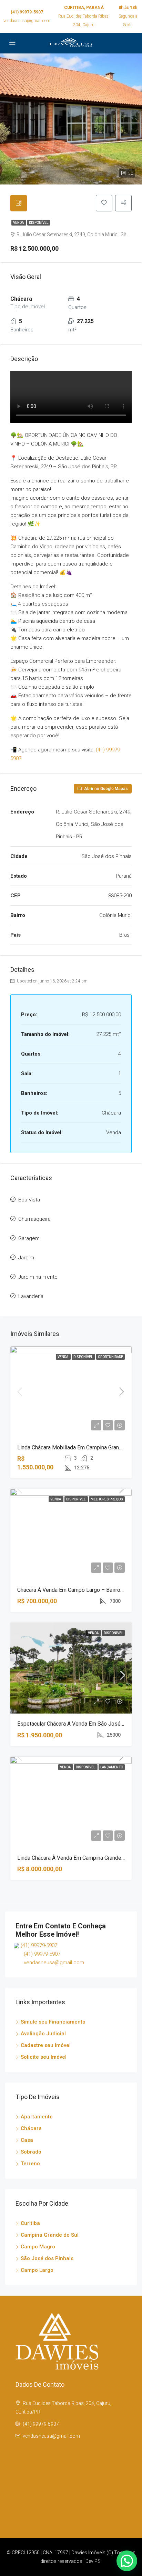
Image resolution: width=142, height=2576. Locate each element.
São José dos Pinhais (47, 2258)
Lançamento (112, 1767)
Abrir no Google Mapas (105, 789)
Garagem (29, 1238)
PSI (98, 2561)
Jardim (26, 1258)
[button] (127, 2561)
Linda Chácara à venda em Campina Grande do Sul (78, 1858)
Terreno (30, 2164)
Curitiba (30, 2223)
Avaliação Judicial (43, 2034)
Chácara (31, 2128)
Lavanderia (31, 1296)
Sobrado (31, 2152)
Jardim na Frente (38, 1277)
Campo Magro (38, 2247)
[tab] (19, 203)
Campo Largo (37, 2270)
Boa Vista (29, 1200)
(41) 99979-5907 (27, 12)
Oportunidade (110, 1357)
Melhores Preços (107, 1499)
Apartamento (37, 2117)
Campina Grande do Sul (50, 2235)
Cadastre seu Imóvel (46, 2045)
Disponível (39, 223)
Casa (27, 2140)
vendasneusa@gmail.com (27, 21)
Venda (19, 223)
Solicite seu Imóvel (44, 2057)
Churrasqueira (34, 1219)
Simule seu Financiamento (53, 2022)
